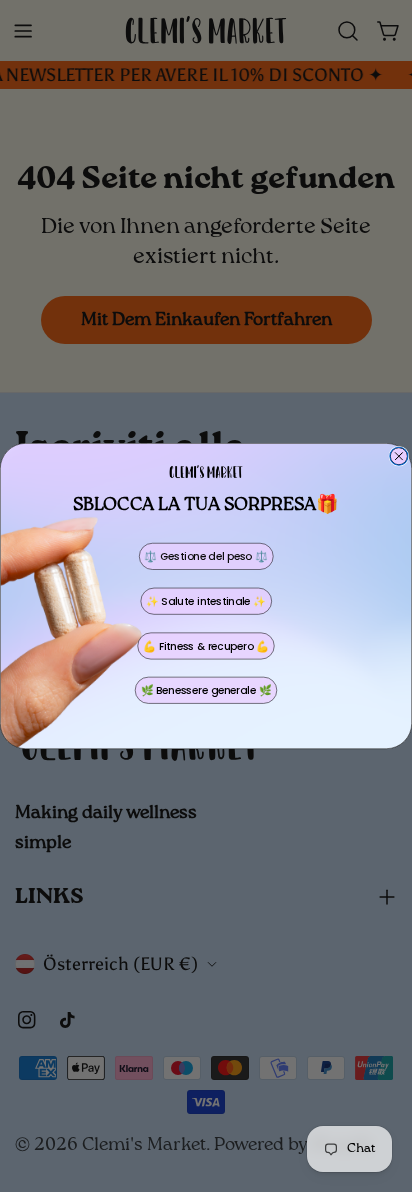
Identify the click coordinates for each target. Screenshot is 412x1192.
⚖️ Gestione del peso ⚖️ (205, 556)
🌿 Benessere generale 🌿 (206, 690)
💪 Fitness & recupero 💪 (206, 646)
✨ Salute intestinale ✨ (206, 601)
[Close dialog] (399, 456)
